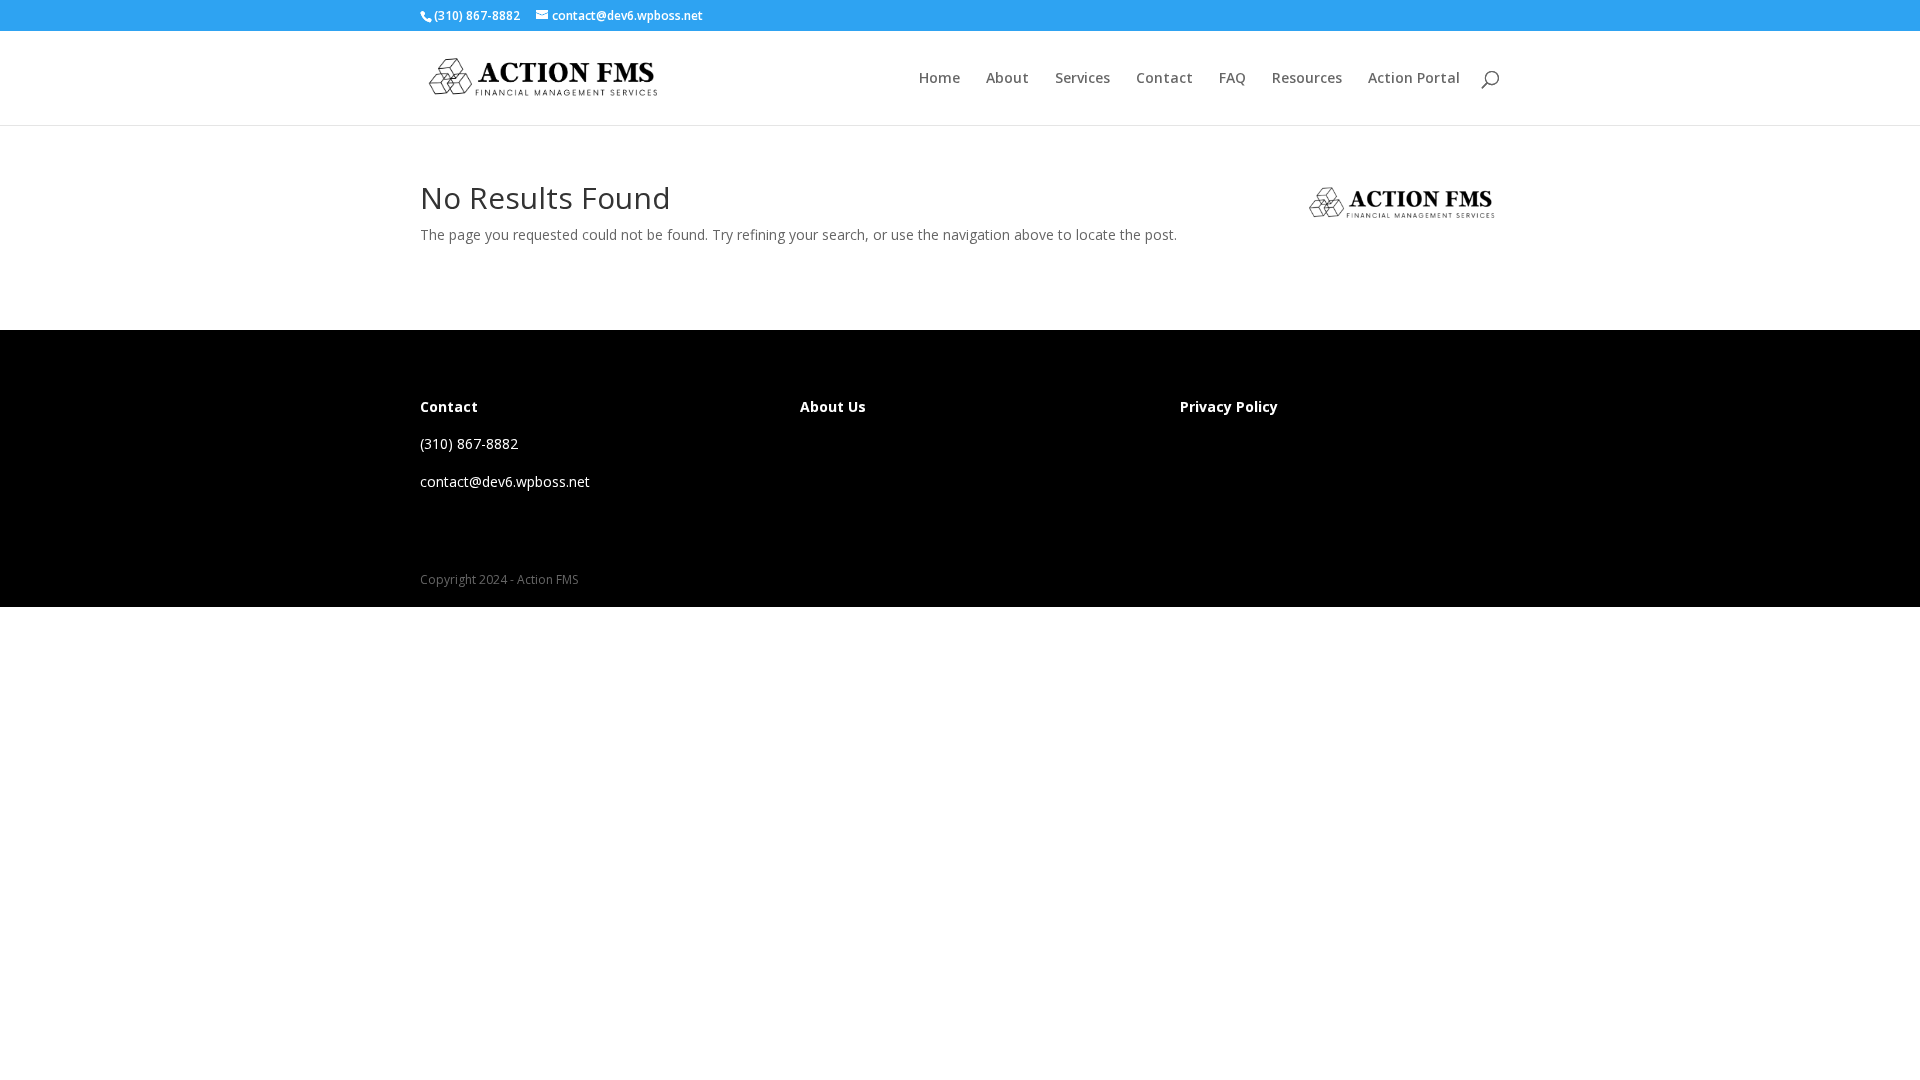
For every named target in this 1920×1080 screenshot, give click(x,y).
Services (1082, 79)
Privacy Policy (1229, 406)
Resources (1307, 79)
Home (939, 79)
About (1007, 79)
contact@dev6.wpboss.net (505, 481)
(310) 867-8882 (477, 15)
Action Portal (1414, 79)
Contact (1164, 79)
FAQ (1232, 79)
